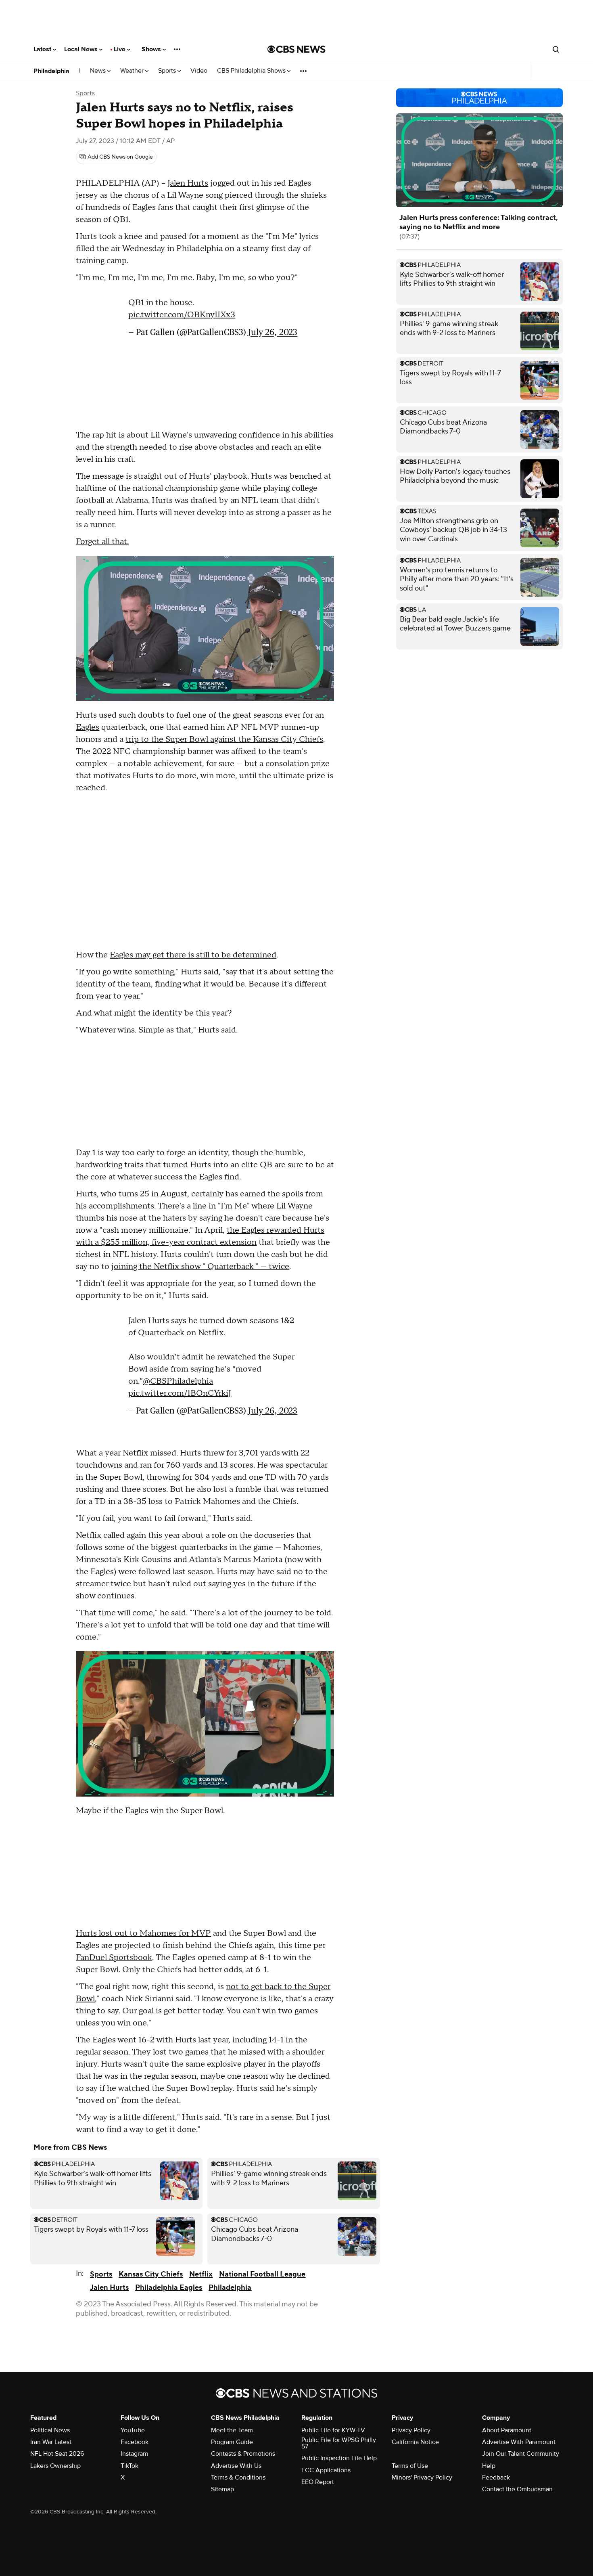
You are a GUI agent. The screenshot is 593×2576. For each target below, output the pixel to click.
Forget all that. (102, 542)
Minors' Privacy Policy (422, 2478)
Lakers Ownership (55, 2466)
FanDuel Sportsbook (114, 1958)
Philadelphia (51, 71)
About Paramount (507, 2430)
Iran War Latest (51, 2442)
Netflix (201, 2274)
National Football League (262, 2274)
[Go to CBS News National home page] (296, 49)
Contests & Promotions (243, 2454)
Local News (82, 49)
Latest (43, 49)
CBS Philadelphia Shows (252, 71)
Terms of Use (410, 2466)
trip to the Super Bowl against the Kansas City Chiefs (224, 739)
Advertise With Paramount (519, 2442)
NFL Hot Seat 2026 (57, 2454)
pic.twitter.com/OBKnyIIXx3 (182, 315)
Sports (168, 71)
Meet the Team (232, 2430)
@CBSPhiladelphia (178, 1381)
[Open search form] (556, 49)
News (99, 71)
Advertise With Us (236, 2466)
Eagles (88, 727)
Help (489, 2466)
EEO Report (318, 2482)
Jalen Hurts (188, 183)
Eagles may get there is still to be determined (193, 955)
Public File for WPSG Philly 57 (339, 2443)
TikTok (129, 2466)
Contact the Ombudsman (517, 2489)
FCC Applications (326, 2470)
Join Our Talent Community (521, 2454)
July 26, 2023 (273, 332)
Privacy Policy (411, 2430)
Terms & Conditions (238, 2478)
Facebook (135, 2442)
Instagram (134, 2454)
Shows (152, 49)
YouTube (133, 2430)
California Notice (415, 2442)
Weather (133, 71)
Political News (50, 2430)
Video (199, 71)
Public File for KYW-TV (333, 2430)
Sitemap (222, 2489)
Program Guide (232, 2442)
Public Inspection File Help (339, 2458)
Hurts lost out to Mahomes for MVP (143, 1933)
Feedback (496, 2478)
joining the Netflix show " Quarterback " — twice (200, 1267)
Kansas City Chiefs (151, 2274)
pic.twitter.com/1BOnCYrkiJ (180, 1393)
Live (120, 49)
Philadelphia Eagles (169, 2288)
